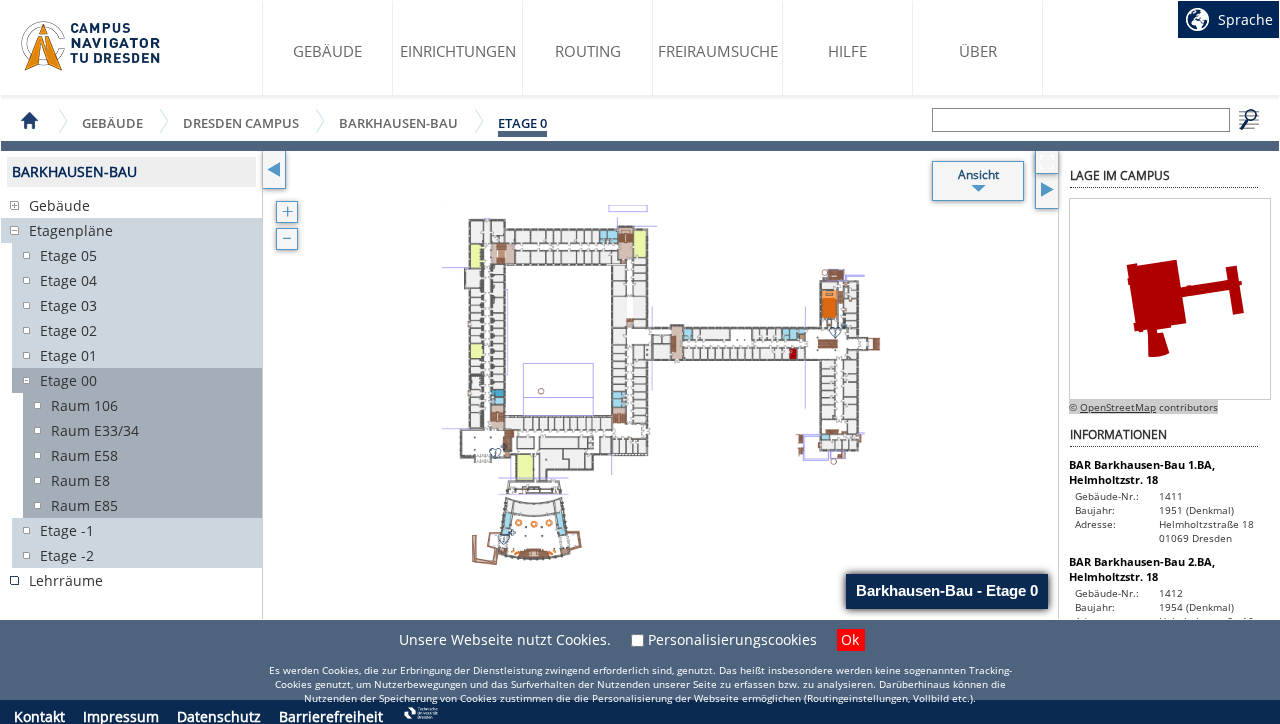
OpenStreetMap (1118, 407)
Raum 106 (84, 405)
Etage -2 (67, 555)
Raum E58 (84, 455)
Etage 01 (68, 355)
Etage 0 (522, 123)
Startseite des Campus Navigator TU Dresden (91, 46)
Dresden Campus (241, 122)
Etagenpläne (71, 230)
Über (978, 51)
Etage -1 (67, 530)
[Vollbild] (1046, 162)
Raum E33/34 (95, 430)
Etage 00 (68, 380)
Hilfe (847, 51)
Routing (588, 51)
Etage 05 (68, 255)
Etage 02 (68, 330)
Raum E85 (84, 505)
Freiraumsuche (718, 51)
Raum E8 (80, 480)
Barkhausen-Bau (398, 122)
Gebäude (327, 51)
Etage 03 (68, 305)
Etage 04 (68, 280)
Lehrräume (66, 580)
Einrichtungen (458, 51)
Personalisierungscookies (732, 639)
